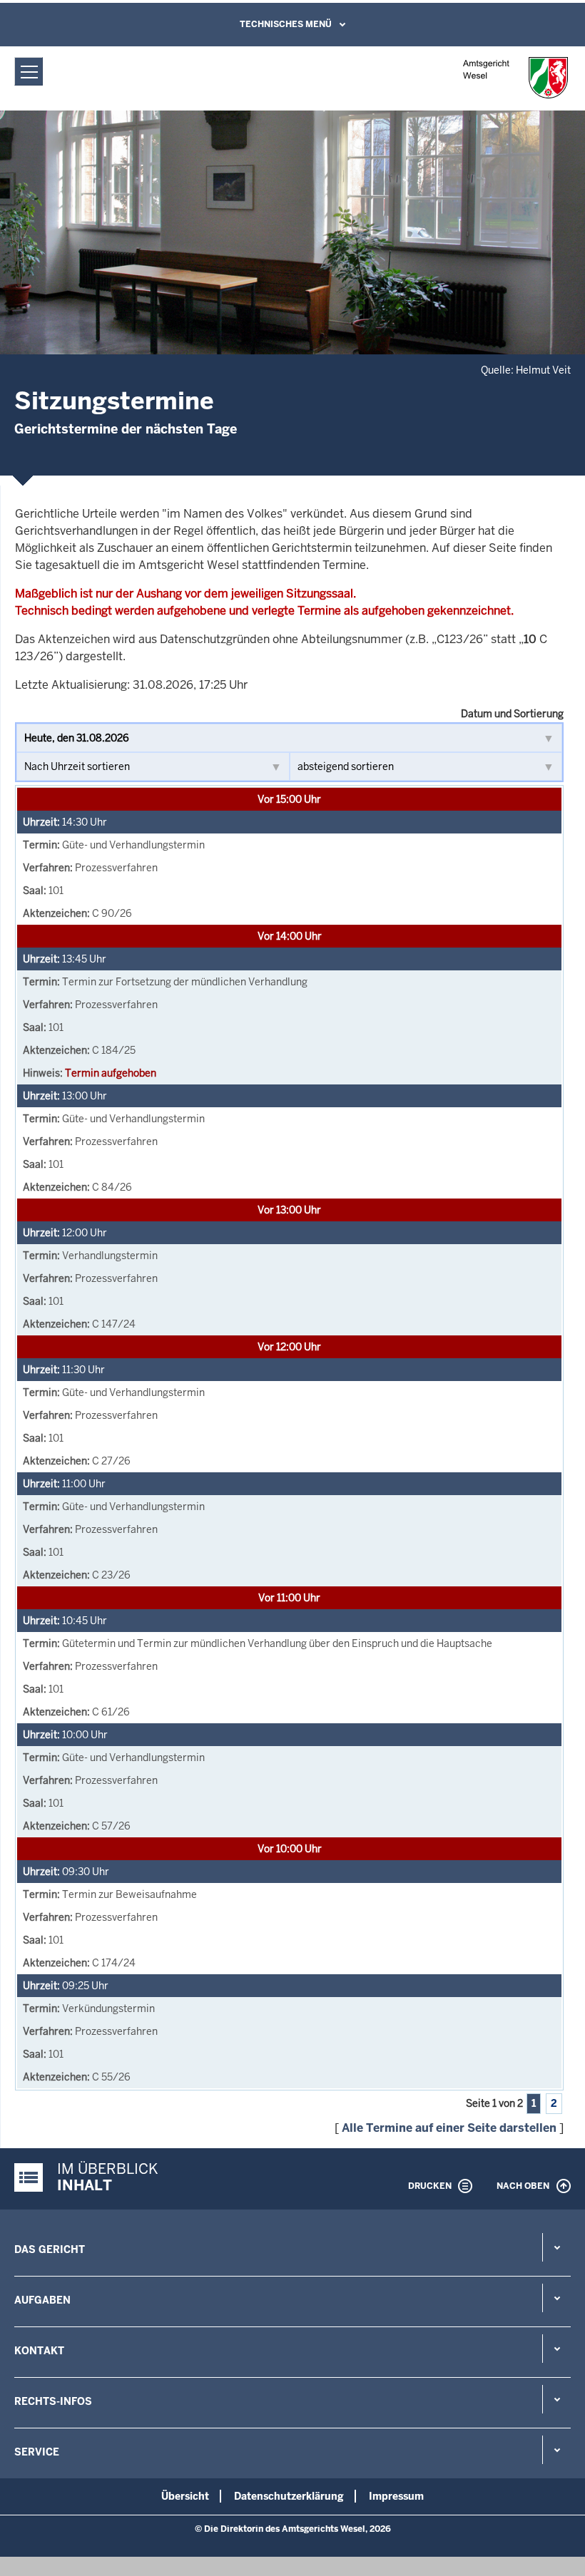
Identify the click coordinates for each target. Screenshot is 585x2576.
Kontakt (39, 2351)
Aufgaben (42, 2300)
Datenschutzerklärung (289, 2496)
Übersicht (185, 2496)
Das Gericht (50, 2249)
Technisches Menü (286, 24)
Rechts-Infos (53, 2401)
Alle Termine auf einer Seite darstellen (449, 2128)
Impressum (396, 2496)
